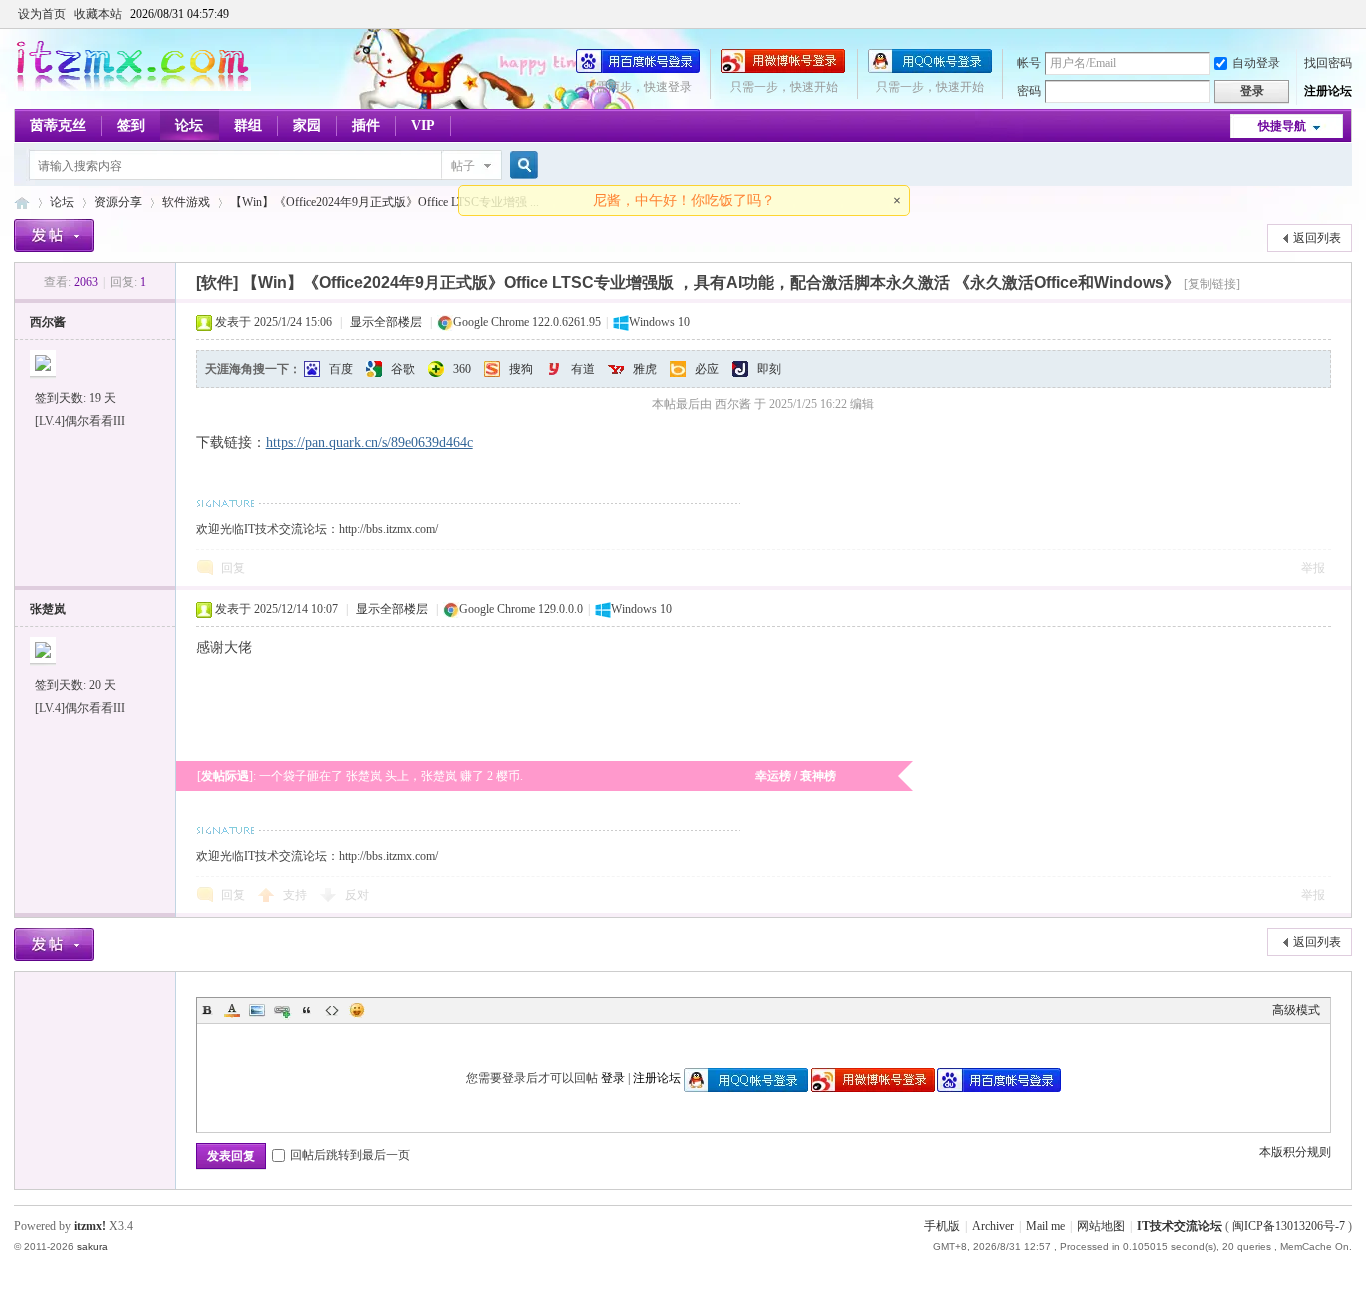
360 (462, 369)
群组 (248, 125)
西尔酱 (48, 322)
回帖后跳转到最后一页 (350, 1155)
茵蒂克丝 (58, 125)
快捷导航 (1282, 126)
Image (257, 1010)
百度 (341, 369)
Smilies (357, 1010)
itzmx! (90, 1226)
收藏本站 (98, 14)
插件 (366, 125)
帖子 (463, 166)
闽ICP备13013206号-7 (1288, 1226)
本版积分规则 (1295, 1152)
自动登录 (1256, 63)
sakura (92, 1246)
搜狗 (521, 369)
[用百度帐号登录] (638, 69)
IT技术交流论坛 (1179, 1226)
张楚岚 (48, 609)
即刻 (769, 369)
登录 (613, 1078)
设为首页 (42, 14)
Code (332, 1010)
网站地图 (1101, 1226)
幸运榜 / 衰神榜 (795, 776)
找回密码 (1328, 63)
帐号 (1029, 63)
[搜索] (521, 165)
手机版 (942, 1226)
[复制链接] (1212, 284)
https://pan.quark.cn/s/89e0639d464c (369, 442)
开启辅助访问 (1347, 14)
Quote (307, 1010)
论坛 (189, 125)
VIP (423, 125)
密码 (1029, 91)
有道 (583, 369)
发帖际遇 (225, 776)
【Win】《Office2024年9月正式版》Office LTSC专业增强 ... (384, 202)
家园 (307, 125)
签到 (131, 125)
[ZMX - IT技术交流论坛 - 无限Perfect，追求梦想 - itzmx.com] (132, 87)
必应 (707, 369)
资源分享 (118, 202)
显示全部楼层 (386, 322)
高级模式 (1296, 1010)
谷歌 (403, 369)
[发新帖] (54, 235)
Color (232, 1010)
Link (282, 1010)
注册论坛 (1328, 91)
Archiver (993, 1226)
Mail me (1045, 1226)
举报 (1313, 568)
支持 (296, 895)
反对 (357, 895)
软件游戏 (186, 202)
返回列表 (1317, 238)
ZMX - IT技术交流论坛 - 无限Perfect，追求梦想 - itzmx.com (22, 202)
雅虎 (645, 369)
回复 (233, 568)
